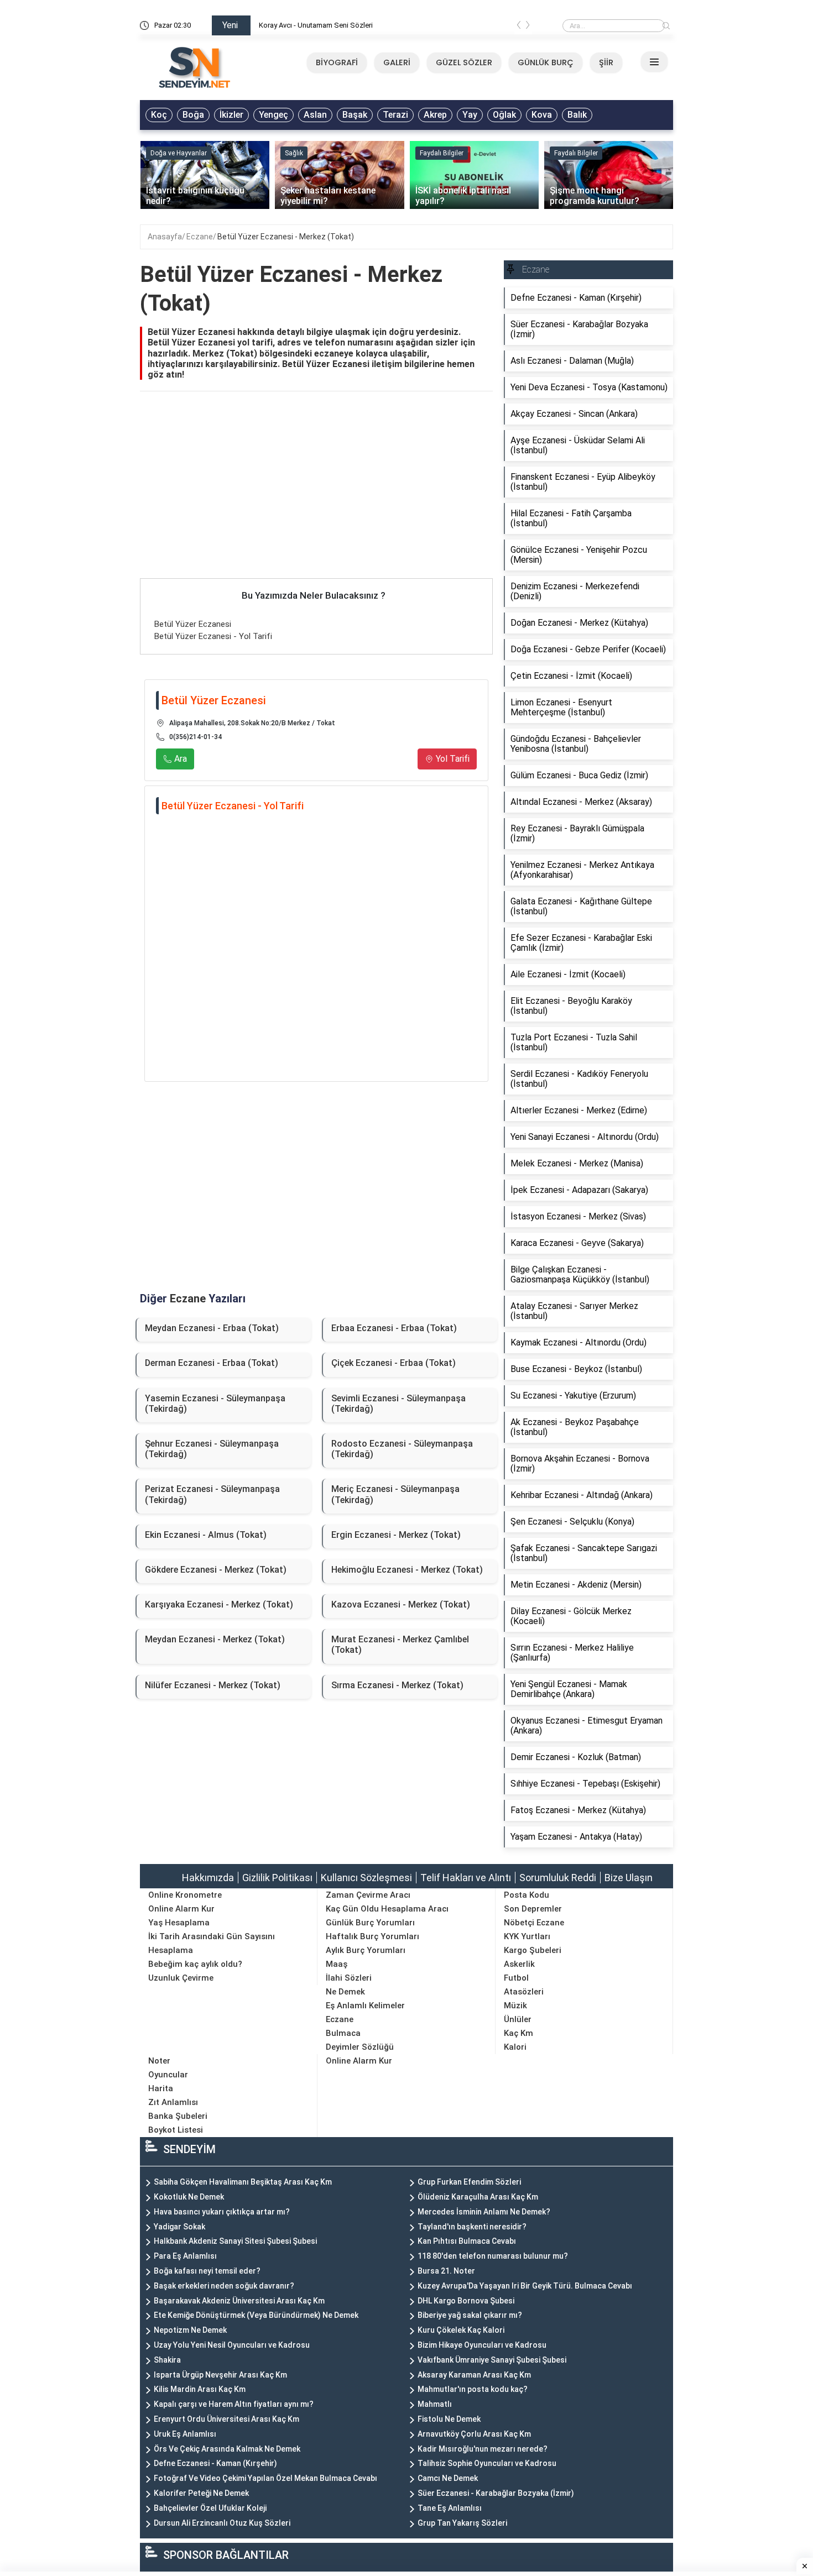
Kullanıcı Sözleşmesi (366, 1878)
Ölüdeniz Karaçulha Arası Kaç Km (478, 2197)
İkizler (231, 115)
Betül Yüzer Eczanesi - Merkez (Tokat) (286, 237)
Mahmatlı (435, 2404)
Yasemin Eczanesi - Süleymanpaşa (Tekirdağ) (215, 1404)
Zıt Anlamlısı (173, 2102)
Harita (161, 2088)
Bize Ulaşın (629, 1878)
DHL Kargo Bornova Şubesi (466, 2301)
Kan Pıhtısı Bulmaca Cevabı (467, 2241)
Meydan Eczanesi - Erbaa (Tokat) (212, 1328)
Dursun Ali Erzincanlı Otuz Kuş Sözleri (222, 2523)
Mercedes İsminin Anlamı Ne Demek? (484, 2212)
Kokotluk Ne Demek (189, 2197)
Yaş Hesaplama (179, 1923)
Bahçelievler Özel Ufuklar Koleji (210, 2508)
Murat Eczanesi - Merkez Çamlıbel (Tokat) (400, 1645)
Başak (355, 115)
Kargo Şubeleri (533, 1950)
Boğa (193, 115)
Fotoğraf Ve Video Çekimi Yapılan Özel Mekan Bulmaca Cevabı (265, 2478)
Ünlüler (518, 2019)
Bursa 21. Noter (446, 2271)
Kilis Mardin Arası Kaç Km (200, 2389)
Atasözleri (524, 1992)
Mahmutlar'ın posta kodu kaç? (473, 2389)
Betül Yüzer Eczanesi (193, 624)
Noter (159, 2061)
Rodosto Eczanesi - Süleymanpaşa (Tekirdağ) (402, 1449)
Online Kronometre (185, 1895)
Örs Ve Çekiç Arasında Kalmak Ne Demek (227, 2449)
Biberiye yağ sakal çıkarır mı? (470, 2315)
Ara (179, 759)
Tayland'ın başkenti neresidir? (472, 2227)
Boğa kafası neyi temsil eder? (207, 2271)
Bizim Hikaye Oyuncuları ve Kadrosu (482, 2345)
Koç (159, 115)
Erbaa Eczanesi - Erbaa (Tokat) (394, 1328)
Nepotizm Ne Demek (190, 2330)
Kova (542, 115)
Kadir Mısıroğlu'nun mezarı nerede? (483, 2449)
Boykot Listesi (176, 2130)
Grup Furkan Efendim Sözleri (469, 2182)
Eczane (200, 237)
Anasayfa (165, 237)
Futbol (516, 1978)
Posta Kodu (527, 1895)
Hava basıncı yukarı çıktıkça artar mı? (222, 2212)
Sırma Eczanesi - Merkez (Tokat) (397, 1685)
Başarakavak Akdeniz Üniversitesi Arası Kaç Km (239, 2301)
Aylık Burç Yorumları (366, 1950)
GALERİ (397, 62)
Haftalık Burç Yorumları (372, 1936)
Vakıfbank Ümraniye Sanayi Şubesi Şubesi (492, 2360)
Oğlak (504, 115)
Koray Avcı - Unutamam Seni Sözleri (316, 25)
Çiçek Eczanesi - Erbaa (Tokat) (394, 1363)
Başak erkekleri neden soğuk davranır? (224, 2286)
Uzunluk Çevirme (181, 1978)
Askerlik (519, 1964)
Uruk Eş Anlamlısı (185, 2434)
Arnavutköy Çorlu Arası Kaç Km (474, 2434)
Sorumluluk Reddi (558, 1878)
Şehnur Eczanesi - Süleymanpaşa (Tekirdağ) (212, 1449)
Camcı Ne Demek (448, 2478)
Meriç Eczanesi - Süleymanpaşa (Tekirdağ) (395, 1494)
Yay (470, 115)
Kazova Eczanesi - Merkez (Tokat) (401, 1604)
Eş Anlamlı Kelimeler (365, 2006)
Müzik (515, 2006)
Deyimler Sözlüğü (360, 2047)
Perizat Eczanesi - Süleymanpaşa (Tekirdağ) (212, 1494)
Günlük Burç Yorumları (370, 1923)
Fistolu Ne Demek (449, 2419)
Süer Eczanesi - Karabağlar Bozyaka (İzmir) (496, 2493)
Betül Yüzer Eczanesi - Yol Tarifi (213, 636)
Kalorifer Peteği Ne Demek (201, 2493)
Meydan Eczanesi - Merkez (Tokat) (215, 1639)
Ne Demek (345, 1992)
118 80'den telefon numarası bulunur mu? (493, 2256)
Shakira (167, 2360)
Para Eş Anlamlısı (185, 2256)
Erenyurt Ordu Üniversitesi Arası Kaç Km (226, 2419)
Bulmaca (343, 2033)
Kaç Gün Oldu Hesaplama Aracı (387, 1909)
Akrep (435, 115)
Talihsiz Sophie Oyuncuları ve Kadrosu (487, 2463)
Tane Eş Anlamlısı (450, 2508)
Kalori (515, 2047)
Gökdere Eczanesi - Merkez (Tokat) (216, 1570)
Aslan (315, 115)
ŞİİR (606, 62)
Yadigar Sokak (179, 2227)
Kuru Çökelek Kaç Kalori (461, 2330)
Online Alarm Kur (181, 1909)
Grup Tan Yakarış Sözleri (462, 2523)
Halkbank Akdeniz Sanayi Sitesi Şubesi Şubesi (235, 2241)
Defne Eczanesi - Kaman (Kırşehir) (215, 2463)
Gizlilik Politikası (277, 1878)
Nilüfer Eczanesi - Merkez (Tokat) (213, 1685)
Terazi (395, 115)
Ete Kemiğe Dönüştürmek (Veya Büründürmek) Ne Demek (256, 2315)
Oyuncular (168, 2075)
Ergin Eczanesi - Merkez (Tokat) (396, 1535)
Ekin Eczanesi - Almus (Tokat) (206, 1535)
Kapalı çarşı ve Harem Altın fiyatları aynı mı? (234, 2404)
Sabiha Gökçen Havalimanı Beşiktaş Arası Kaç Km (243, 2182)
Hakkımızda (208, 1878)
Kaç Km (518, 2033)
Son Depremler (533, 1909)
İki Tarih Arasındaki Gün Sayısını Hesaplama (212, 1943)
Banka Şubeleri (178, 2116)
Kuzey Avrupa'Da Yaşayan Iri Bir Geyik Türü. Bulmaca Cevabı (525, 2286)
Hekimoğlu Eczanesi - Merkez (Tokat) (407, 1570)
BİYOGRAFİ (337, 62)
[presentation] (519, 27)
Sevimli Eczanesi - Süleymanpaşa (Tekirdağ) (398, 1404)
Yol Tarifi (452, 759)
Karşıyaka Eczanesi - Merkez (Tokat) (219, 1604)
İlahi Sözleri (349, 1978)
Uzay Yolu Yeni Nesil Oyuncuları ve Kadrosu (232, 2345)
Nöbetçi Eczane (534, 1923)
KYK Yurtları (527, 1936)
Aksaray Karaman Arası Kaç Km (474, 2375)
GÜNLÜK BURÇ (546, 62)
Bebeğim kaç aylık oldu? (195, 1964)
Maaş (337, 1964)
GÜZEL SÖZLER (464, 62)
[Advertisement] (316, 496)
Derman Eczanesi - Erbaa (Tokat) (212, 1363)
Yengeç (273, 115)
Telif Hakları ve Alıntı (466, 1878)
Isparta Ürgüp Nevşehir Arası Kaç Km (220, 2375)
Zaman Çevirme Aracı (368, 1895)
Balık (577, 115)
